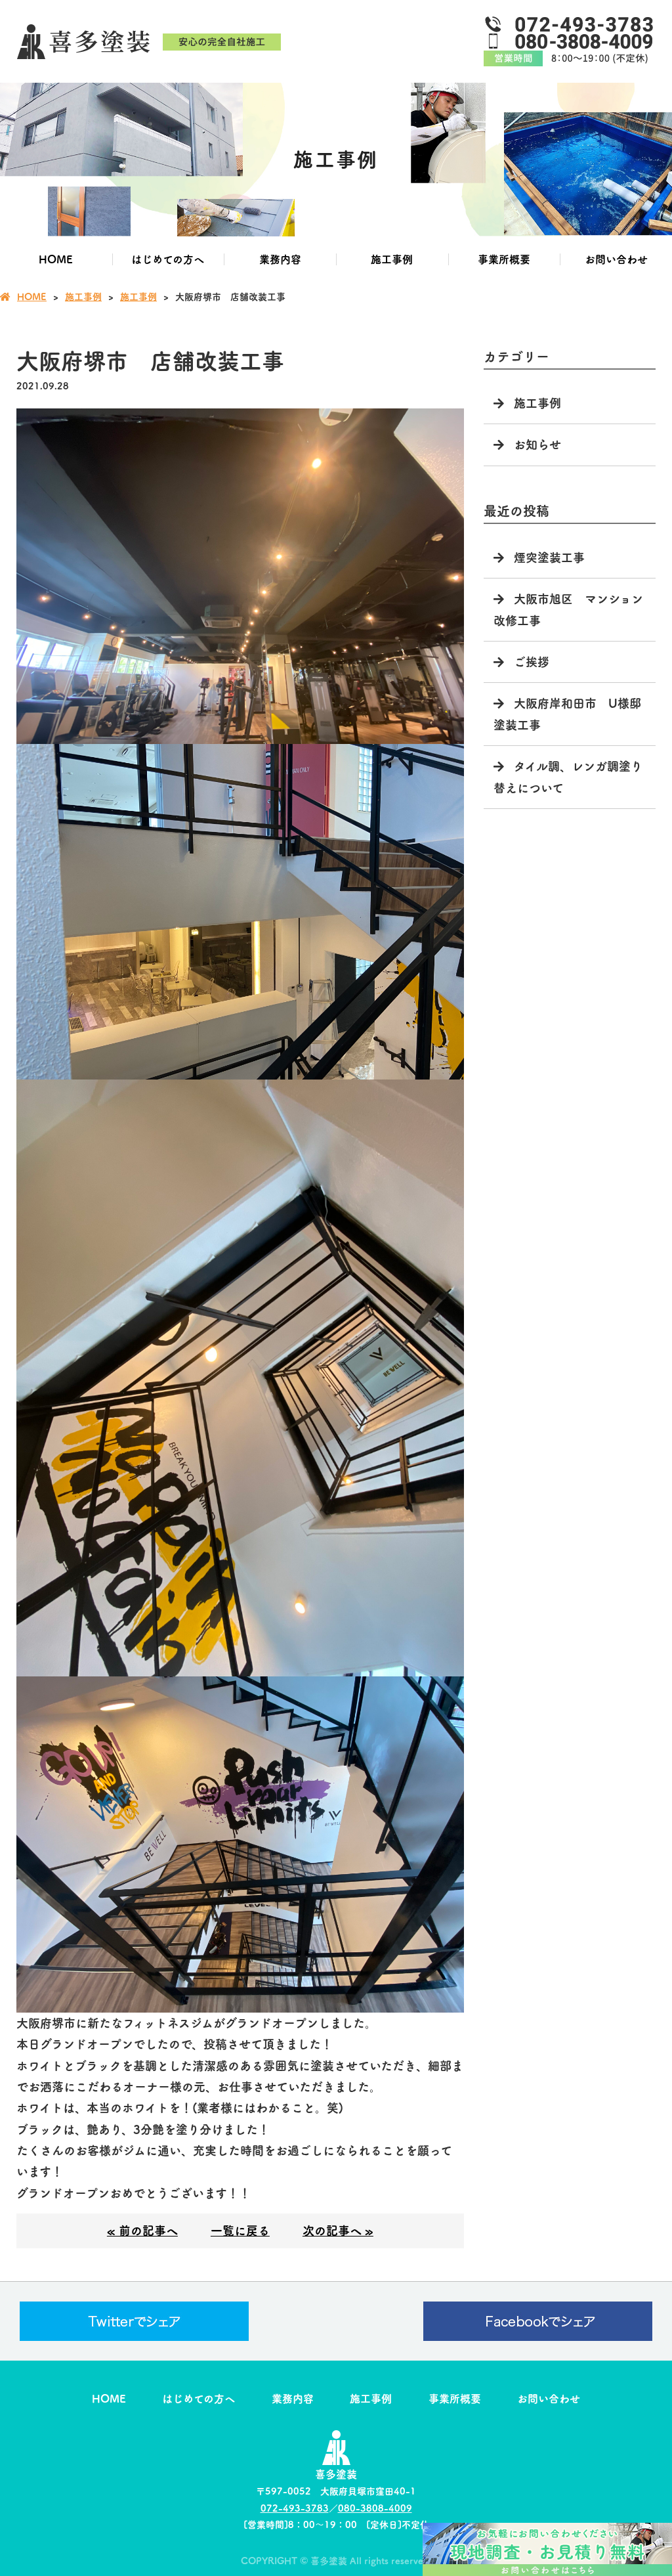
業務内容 (280, 259)
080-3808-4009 (375, 2508)
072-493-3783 (295, 2508)
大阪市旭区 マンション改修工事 (568, 609)
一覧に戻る (240, 2231)
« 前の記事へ (142, 2231)
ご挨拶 (532, 662)
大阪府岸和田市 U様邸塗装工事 (567, 714)
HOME (56, 259)
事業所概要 (504, 259)
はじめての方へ (168, 259)
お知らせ (537, 445)
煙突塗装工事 (549, 557)
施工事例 (392, 259)
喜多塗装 (336, 2474)
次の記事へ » (338, 2231)
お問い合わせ (616, 259)
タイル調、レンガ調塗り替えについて (568, 777)
